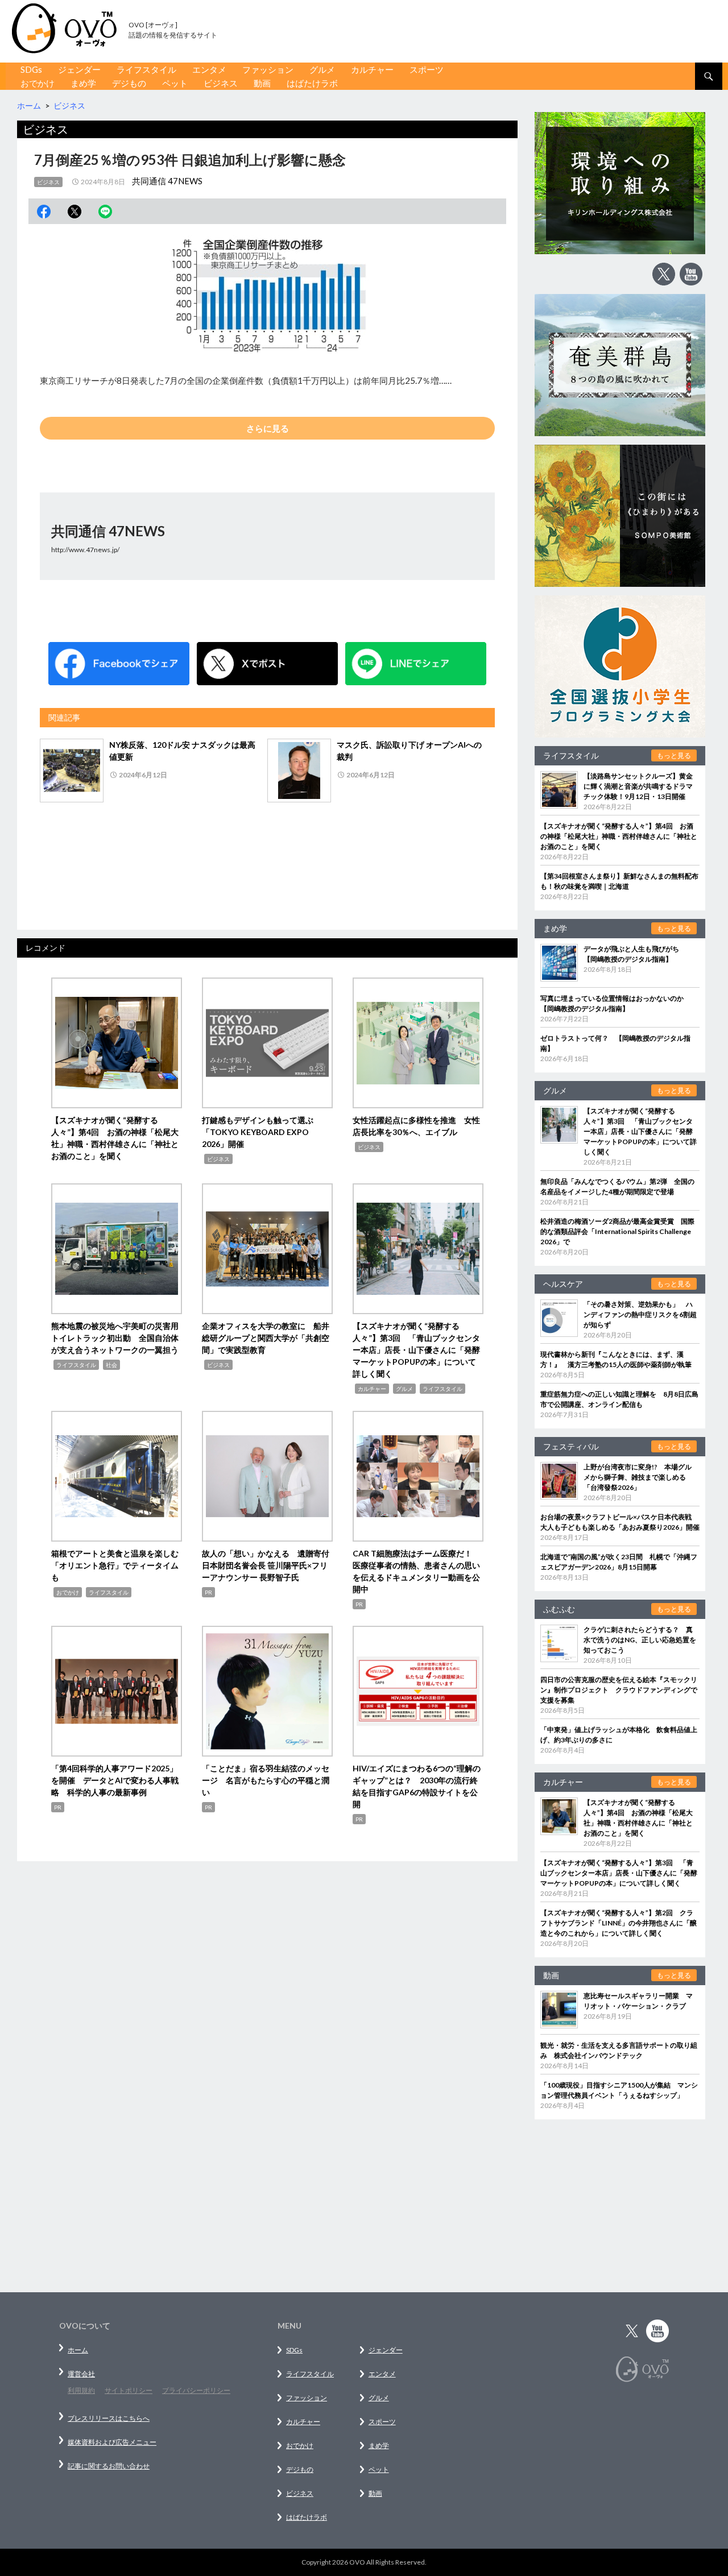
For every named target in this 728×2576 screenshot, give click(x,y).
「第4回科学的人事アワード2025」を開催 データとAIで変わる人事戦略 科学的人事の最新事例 (115, 1780)
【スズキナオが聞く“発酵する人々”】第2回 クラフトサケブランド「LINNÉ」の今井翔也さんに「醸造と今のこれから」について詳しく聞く (619, 1923)
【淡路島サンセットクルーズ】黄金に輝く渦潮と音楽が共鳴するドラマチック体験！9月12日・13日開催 (638, 786)
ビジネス (221, 83)
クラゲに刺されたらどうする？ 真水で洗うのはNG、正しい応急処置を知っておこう (640, 1640)
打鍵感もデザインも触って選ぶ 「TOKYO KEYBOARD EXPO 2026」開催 (262, 1132)
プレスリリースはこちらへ (109, 2418)
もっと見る (674, 755)
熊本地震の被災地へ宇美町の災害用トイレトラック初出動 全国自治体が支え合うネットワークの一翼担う (115, 1338)
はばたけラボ (312, 83)
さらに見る (268, 428)
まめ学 (83, 83)
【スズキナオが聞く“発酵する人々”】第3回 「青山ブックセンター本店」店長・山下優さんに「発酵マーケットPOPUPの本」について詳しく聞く (416, 1350)
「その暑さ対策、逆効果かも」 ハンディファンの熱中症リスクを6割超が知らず (640, 1314)
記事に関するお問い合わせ (109, 2466)
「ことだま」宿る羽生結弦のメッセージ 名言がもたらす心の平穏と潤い (266, 1780)
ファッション (268, 69)
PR (208, 1592)
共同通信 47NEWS (167, 181)
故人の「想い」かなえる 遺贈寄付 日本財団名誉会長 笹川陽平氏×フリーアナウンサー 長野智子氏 (270, 1565)
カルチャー (372, 69)
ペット (175, 83)
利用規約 (81, 2390)
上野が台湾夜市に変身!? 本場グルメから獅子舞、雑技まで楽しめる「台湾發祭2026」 (638, 1477)
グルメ (322, 69)
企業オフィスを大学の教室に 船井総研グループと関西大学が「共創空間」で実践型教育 (266, 1338)
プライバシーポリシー (196, 2390)
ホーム (78, 2350)
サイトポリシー (129, 2390)
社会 (111, 1365)
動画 (262, 83)
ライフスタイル (146, 69)
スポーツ (427, 69)
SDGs (31, 69)
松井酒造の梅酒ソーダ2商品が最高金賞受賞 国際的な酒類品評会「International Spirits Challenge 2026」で (617, 1231)
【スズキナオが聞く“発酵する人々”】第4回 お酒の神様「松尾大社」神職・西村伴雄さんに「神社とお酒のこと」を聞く (619, 836)
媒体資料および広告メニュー (112, 2442)
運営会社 (81, 2374)
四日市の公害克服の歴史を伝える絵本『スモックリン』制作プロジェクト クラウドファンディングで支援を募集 (619, 1690)
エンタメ (209, 69)
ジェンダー (79, 69)
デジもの (129, 83)
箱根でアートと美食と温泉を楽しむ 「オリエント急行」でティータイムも (119, 1565)
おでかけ (38, 83)
